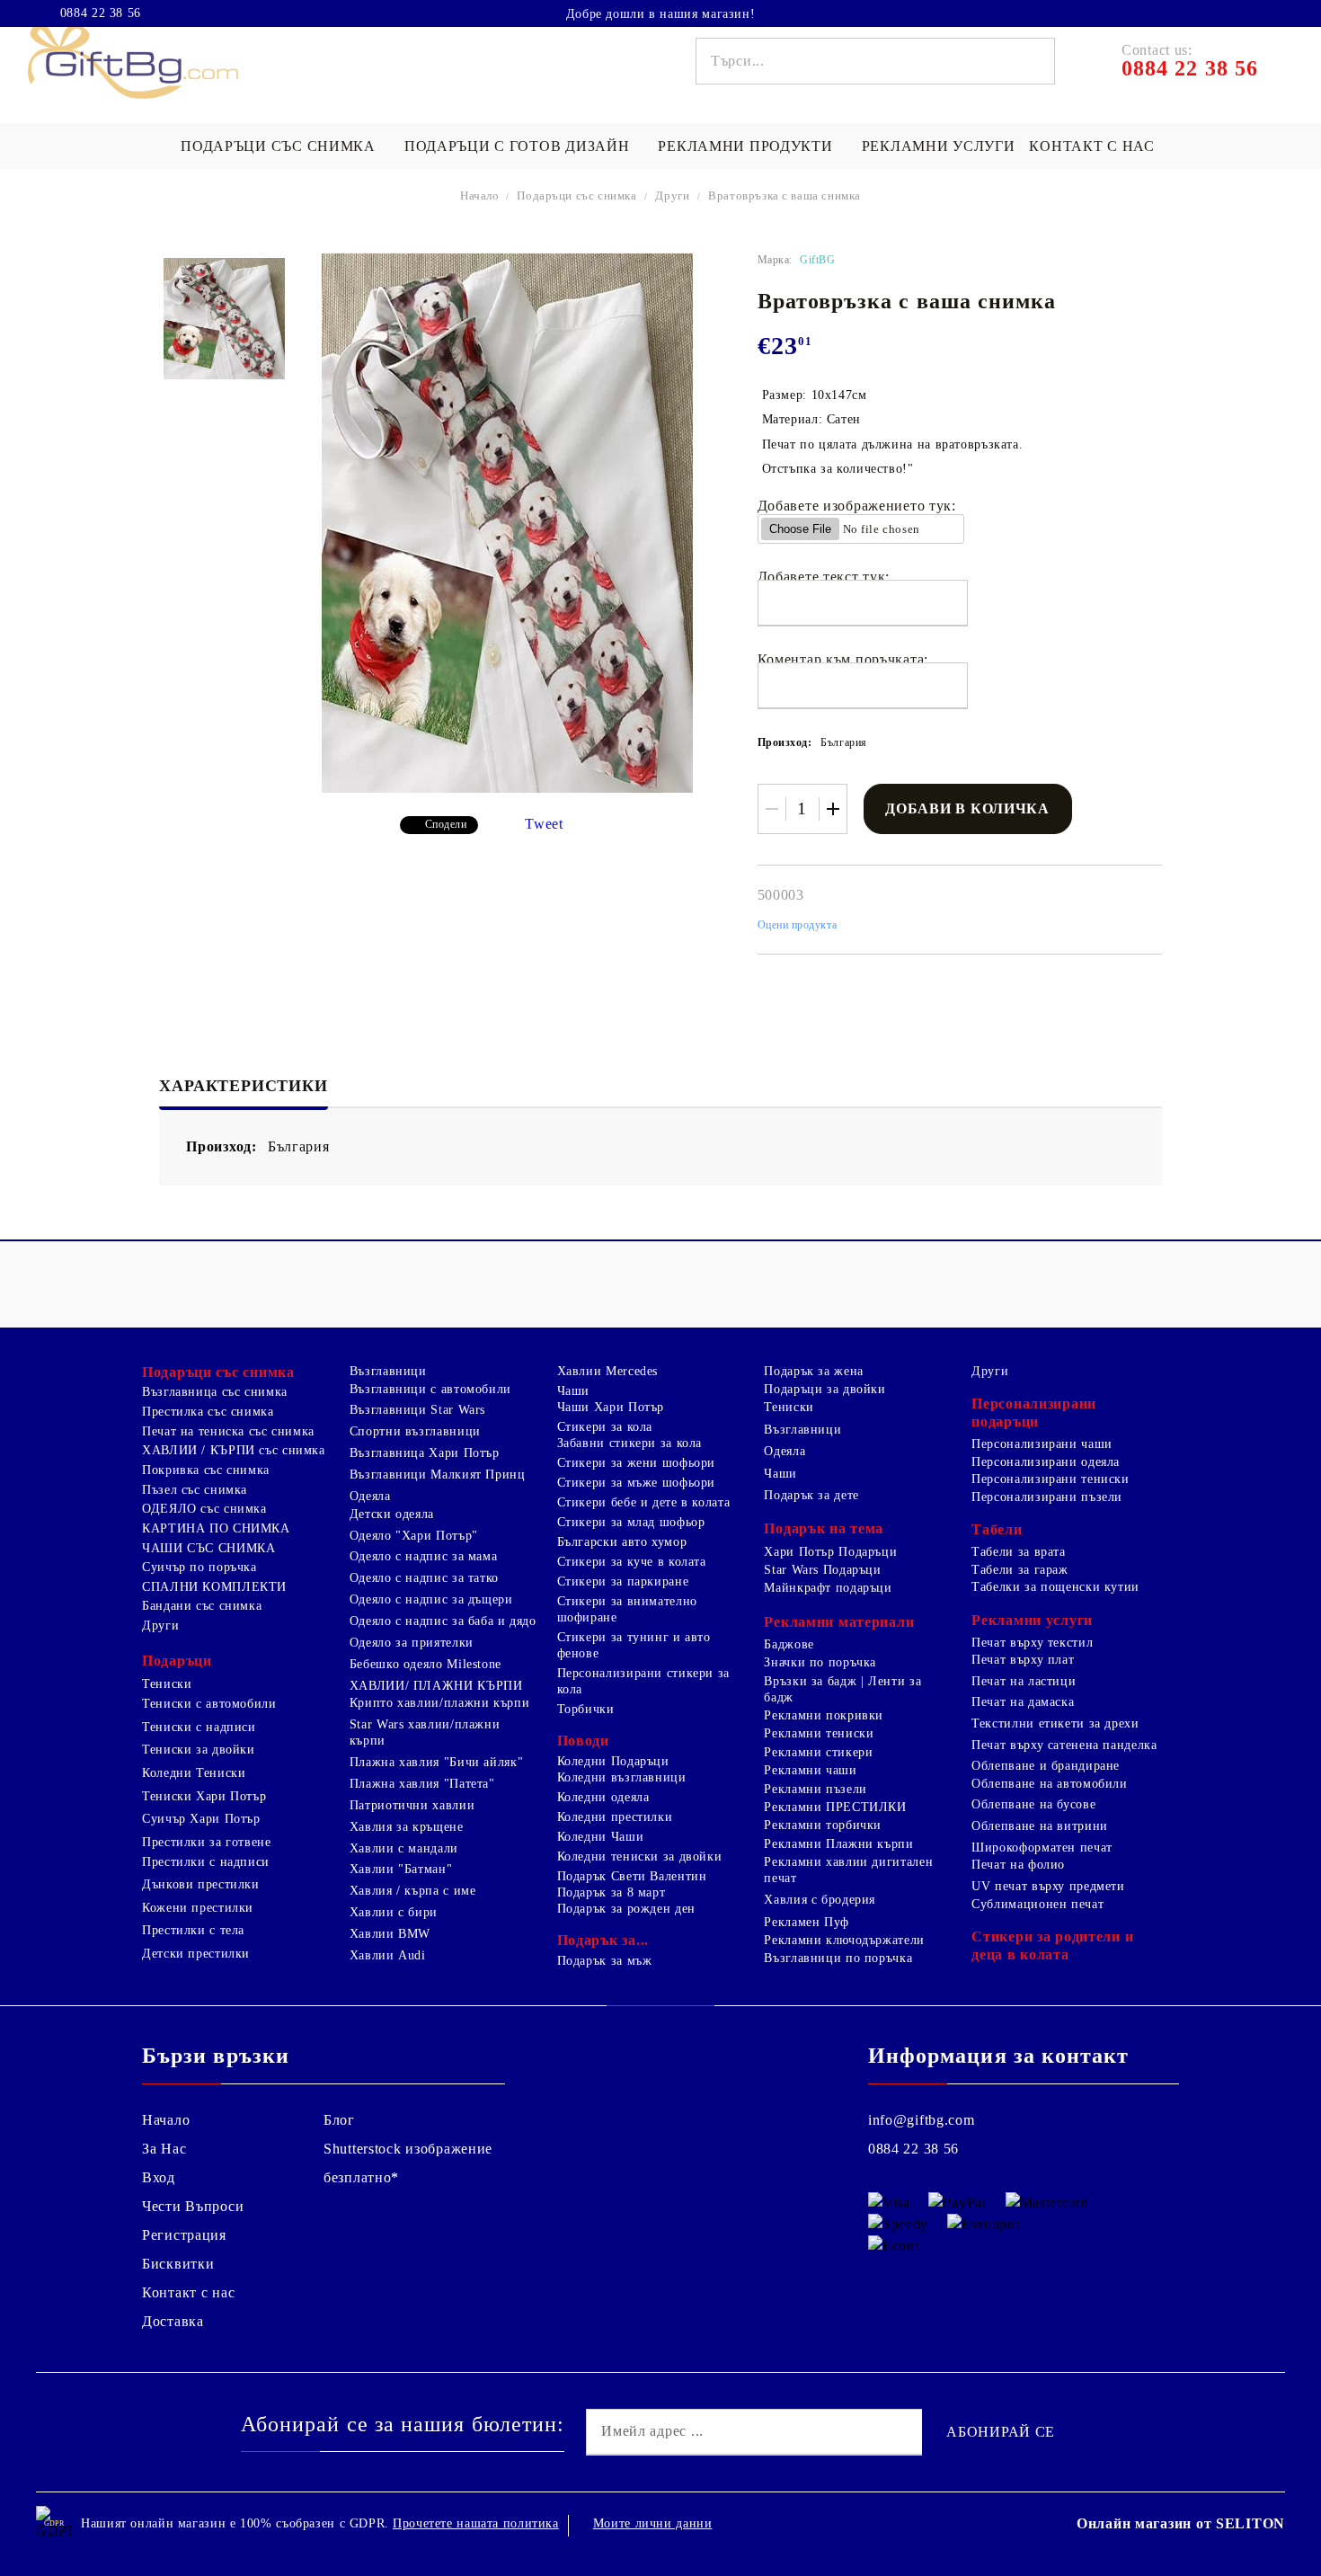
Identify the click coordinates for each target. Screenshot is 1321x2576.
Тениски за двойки (199, 1750)
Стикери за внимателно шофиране (627, 1609)
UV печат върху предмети (1048, 1886)
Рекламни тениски (819, 1733)
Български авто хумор (622, 1542)
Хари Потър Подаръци (830, 1552)
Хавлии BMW (390, 1934)
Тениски (167, 1684)
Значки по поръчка (820, 1662)
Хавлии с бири (394, 1912)
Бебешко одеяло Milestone (426, 1664)
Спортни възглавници (415, 1431)
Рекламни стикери (818, 1752)
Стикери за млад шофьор (631, 1522)
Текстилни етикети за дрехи (1055, 1723)
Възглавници (388, 1371)
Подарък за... (603, 1940)
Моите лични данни (653, 2523)
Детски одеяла (392, 1514)
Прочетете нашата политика (476, 2523)
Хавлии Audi (388, 1955)
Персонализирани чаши (1042, 1444)
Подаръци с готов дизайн (517, 146)
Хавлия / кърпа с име (413, 1891)
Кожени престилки (198, 1908)
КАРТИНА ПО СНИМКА (216, 1528)
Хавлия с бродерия (820, 1900)
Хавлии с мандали (404, 1848)
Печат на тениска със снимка (228, 1431)
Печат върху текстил (1032, 1643)
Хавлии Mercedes (607, 1371)
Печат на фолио (1018, 1865)
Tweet (544, 824)
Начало (480, 195)
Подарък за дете (811, 1495)
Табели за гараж (1020, 1570)
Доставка (173, 2321)
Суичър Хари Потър (201, 1819)
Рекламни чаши (810, 1770)
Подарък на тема (824, 1528)
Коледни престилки (615, 1817)
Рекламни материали (839, 1622)
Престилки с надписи (206, 1862)
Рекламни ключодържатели (844, 1940)
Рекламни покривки (824, 1715)
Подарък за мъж (605, 1961)
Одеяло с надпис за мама (424, 1556)
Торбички (586, 1709)
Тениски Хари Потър (204, 1796)
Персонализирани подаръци (1034, 1412)
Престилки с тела (193, 1930)
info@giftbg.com (922, 2120)
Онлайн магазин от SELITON (1181, 2523)
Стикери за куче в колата (632, 1562)
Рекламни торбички (823, 1825)
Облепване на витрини (1040, 1826)
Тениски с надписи (199, 1727)
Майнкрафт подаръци (828, 1588)
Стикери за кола (605, 1427)
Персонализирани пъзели (1047, 1497)
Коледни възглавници (622, 1777)
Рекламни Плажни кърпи (838, 1844)
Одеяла (370, 1496)
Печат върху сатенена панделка (1064, 1745)
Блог (339, 2120)
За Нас (164, 2149)
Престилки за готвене (207, 1842)
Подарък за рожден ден (626, 1909)
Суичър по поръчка (199, 1567)
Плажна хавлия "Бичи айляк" (436, 1762)
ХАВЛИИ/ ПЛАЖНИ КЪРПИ (436, 1686)
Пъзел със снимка (195, 1490)
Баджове (789, 1644)
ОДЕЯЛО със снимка (204, 1509)
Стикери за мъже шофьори (637, 1483)
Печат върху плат (1023, 1660)
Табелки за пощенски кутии (1055, 1587)
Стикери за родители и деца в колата (1052, 1945)
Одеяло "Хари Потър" (414, 1536)
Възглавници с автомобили (430, 1389)
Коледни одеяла (603, 1797)
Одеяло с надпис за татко (424, 1578)
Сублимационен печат (1037, 1904)
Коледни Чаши (601, 1837)
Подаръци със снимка (278, 146)
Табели (997, 1529)
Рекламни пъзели (815, 1789)
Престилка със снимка (208, 1412)
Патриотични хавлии (412, 1805)
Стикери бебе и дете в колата (644, 1502)
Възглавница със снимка (215, 1392)
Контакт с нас (1091, 146)
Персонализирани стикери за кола (643, 1681)
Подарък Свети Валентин (632, 1876)
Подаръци (177, 1661)
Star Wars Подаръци (822, 1570)
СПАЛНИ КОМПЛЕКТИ (214, 1587)
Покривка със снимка (206, 1470)
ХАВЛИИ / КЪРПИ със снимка (234, 1450)
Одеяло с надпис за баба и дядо (443, 1621)
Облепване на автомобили (1050, 1784)
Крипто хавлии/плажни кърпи (439, 1703)
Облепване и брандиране (1046, 1766)
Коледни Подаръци (613, 1761)
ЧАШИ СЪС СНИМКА (208, 1548)
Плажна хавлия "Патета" (422, 1784)
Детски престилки (196, 1954)
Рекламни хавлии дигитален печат (848, 1870)
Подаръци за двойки (825, 1389)
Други (672, 195)
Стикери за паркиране (623, 1581)
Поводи (583, 1741)
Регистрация (184, 2235)
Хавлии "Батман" (401, 1869)
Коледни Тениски (194, 1773)
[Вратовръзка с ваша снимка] (224, 319)
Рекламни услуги (939, 146)
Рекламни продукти (745, 146)
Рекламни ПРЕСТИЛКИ (835, 1807)
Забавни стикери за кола (630, 1443)
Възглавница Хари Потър (425, 1453)
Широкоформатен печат (1042, 1848)
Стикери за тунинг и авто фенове (634, 1645)
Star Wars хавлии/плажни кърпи (425, 1732)
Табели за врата (1018, 1552)
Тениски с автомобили (209, 1704)
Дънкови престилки (201, 1884)
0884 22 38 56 (101, 13)
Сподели (446, 824)
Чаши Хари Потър (611, 1407)
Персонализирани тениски (1051, 1479)
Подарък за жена (813, 1371)
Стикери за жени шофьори (637, 1463)
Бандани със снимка (202, 1606)
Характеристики (243, 1086)
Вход (159, 2177)
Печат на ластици (1024, 1681)
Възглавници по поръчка (838, 1958)
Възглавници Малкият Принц (438, 1475)
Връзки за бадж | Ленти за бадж (842, 1689)
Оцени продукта (798, 925)
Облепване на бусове (1033, 1804)
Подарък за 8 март (612, 1892)
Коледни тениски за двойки (640, 1856)
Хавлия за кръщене (407, 1827)
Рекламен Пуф (807, 1922)
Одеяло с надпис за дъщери (431, 1599)
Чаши (574, 1391)
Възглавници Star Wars (417, 1410)
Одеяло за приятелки (412, 1643)
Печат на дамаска (1023, 1702)
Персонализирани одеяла (1046, 1462)
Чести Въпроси (193, 2206)
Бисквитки (178, 2264)
